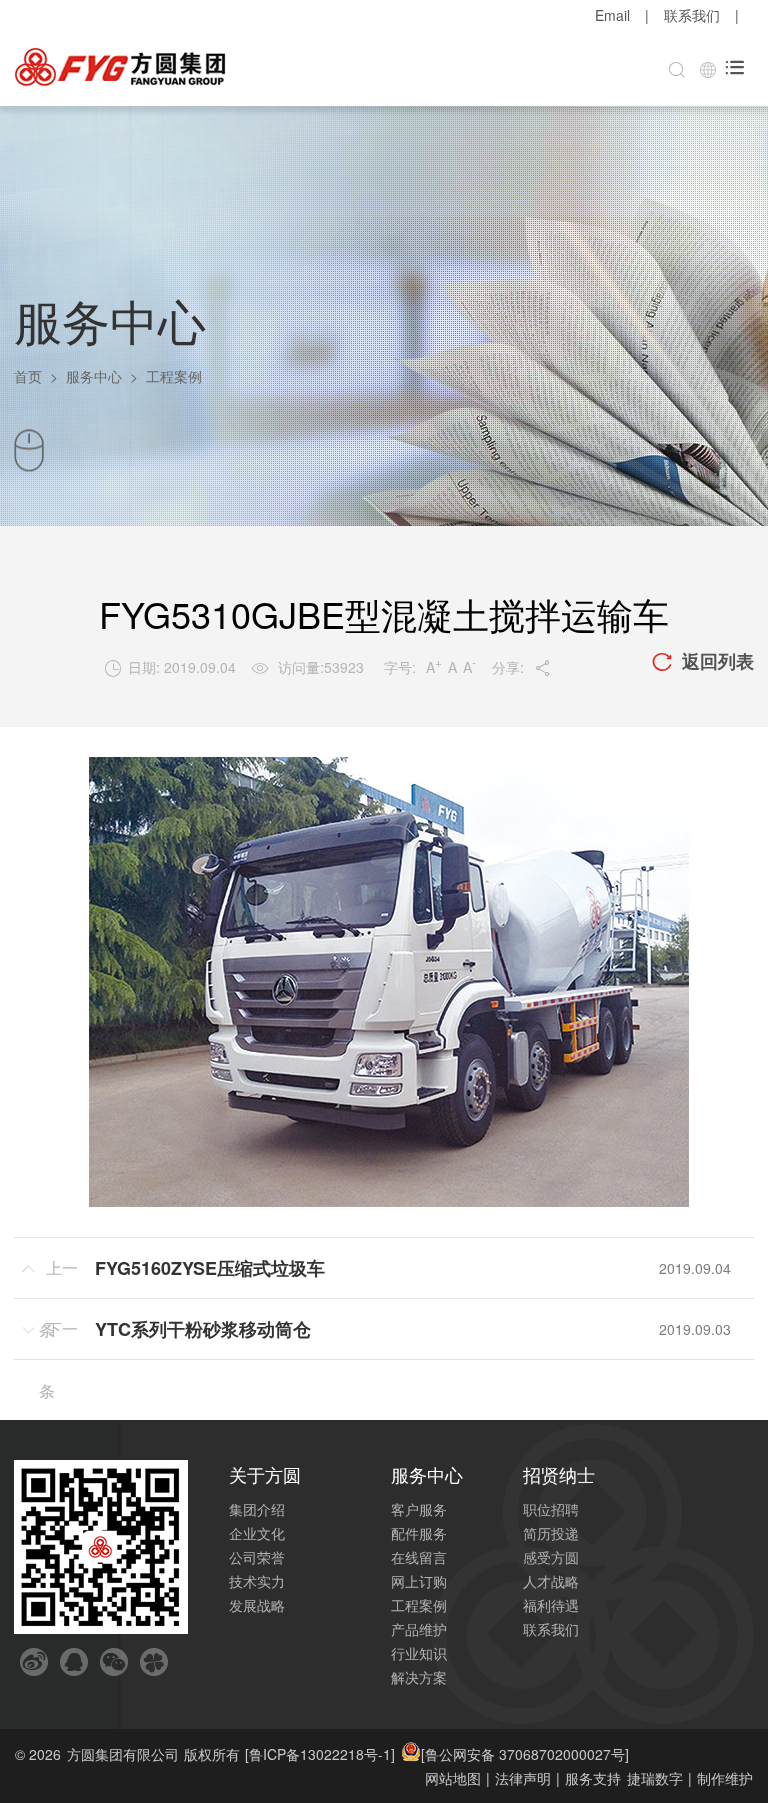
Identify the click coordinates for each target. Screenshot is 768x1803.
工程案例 (419, 1605)
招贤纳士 (559, 1474)
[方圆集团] (120, 67)
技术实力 (257, 1581)
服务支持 (593, 1778)
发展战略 (257, 1605)
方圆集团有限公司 (123, 1754)
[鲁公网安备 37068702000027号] (525, 1754)
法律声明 (523, 1778)
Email (612, 15)
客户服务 (419, 1509)
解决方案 (419, 1677)
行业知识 (419, 1653)
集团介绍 (257, 1509)
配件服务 (419, 1533)
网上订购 (419, 1581)
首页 (28, 376)
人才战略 (551, 1581)
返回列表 (703, 661)
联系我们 (692, 15)
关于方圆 (265, 1474)
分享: (521, 667)
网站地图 (453, 1778)
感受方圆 (551, 1557)
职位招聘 (551, 1509)
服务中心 (94, 376)
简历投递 (551, 1533)
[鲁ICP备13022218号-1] (320, 1754)
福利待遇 (551, 1605)
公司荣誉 (257, 1557)
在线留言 (419, 1557)
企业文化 (257, 1533)
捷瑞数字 (655, 1778)
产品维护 (419, 1629)
